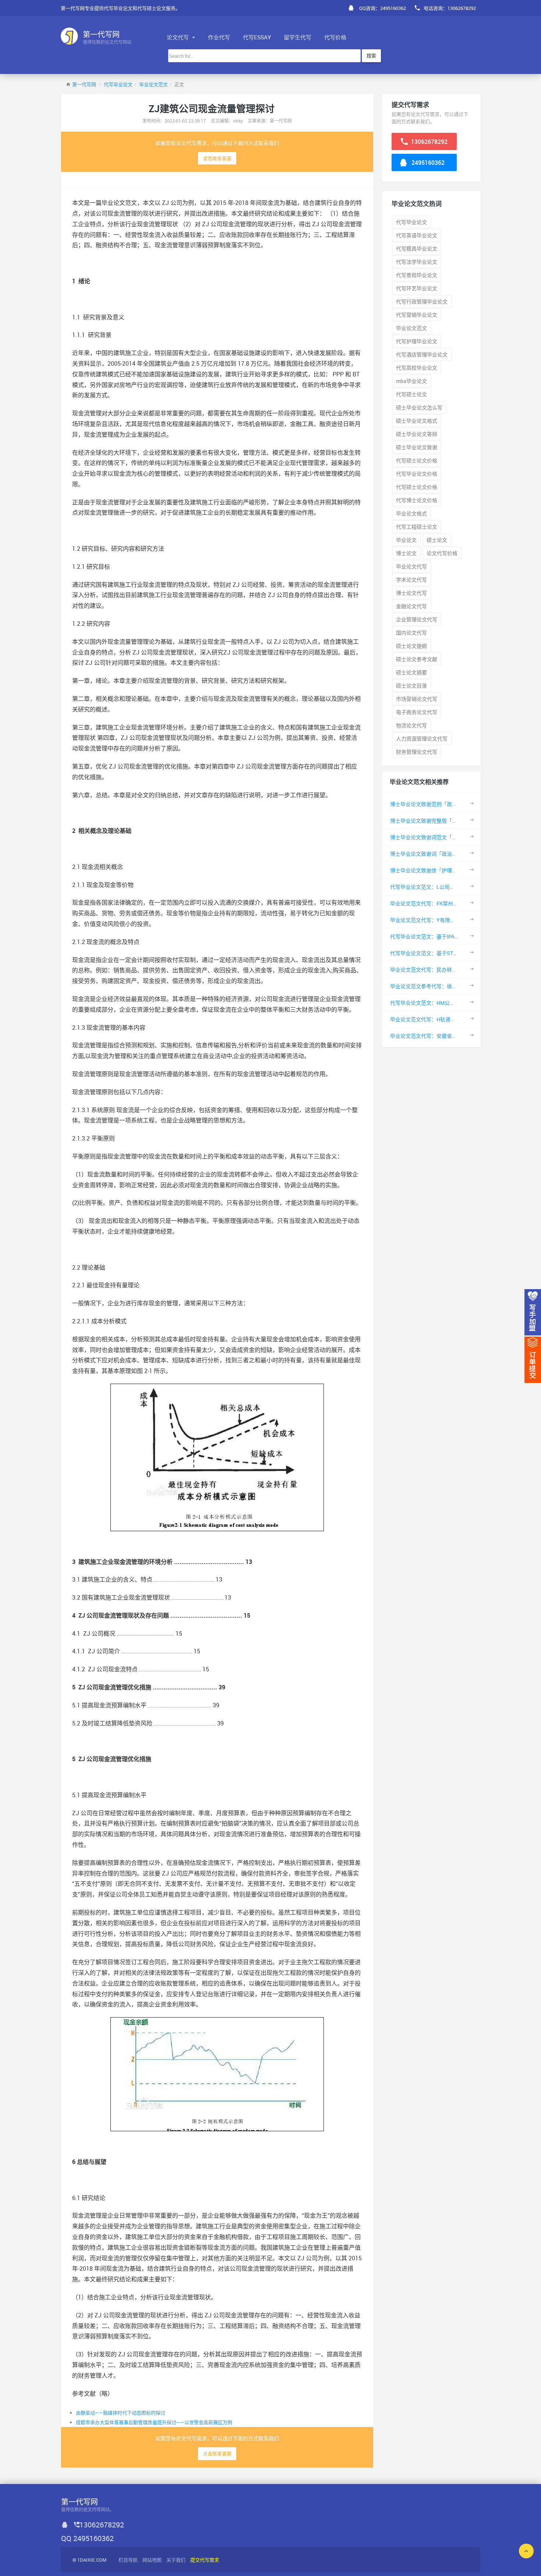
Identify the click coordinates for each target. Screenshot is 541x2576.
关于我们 (176, 2560)
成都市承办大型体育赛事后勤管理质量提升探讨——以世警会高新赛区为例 (154, 2422)
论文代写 (178, 37)
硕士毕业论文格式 (417, 421)
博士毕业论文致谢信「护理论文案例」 (434, 870)
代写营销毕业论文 (417, 315)
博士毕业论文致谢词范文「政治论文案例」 (439, 837)
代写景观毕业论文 (417, 275)
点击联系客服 (217, 158)
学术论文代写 (411, 580)
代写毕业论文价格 (417, 474)
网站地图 (152, 2560)
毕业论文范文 (153, 84)
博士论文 (406, 553)
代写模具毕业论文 (417, 249)
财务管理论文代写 (417, 752)
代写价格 (335, 37)
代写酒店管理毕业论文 (422, 354)
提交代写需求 (205, 2560)
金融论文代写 (411, 606)
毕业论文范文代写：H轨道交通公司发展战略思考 (446, 1019)
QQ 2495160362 (87, 2538)
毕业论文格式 (411, 513)
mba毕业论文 (411, 381)
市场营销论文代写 (417, 699)
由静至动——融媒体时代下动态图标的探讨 (121, 2413)
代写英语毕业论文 (417, 235)
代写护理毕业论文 (417, 341)
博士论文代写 (411, 593)
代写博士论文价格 (417, 500)
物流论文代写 (411, 725)
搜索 (371, 56)
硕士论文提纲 (411, 646)
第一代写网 (84, 84)
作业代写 (219, 37)
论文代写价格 (442, 553)
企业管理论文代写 (417, 619)
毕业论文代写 (411, 566)
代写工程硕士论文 (417, 527)
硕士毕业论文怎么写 (419, 407)
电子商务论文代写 (417, 712)
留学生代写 (298, 37)
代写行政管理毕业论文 (422, 301)
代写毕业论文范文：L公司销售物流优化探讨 (441, 887)
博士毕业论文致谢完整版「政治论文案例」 (439, 821)
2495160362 (427, 163)
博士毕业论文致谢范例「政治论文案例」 (436, 804)
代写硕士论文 (411, 394)
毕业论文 (406, 540)
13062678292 (429, 142)
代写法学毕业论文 (417, 262)
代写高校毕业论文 (417, 368)
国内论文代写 (411, 633)
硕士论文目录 (411, 686)
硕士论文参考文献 (417, 659)
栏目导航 (128, 2560)
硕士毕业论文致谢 (417, 447)
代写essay (257, 37)
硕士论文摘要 (411, 672)
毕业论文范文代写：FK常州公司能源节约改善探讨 (447, 903)
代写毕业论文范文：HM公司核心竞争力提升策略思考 (451, 1003)
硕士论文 (437, 540)
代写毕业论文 (118, 84)
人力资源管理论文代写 (422, 739)
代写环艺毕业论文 (417, 288)
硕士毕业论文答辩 (417, 434)
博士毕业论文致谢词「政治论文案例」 (434, 854)
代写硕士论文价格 (417, 460)
